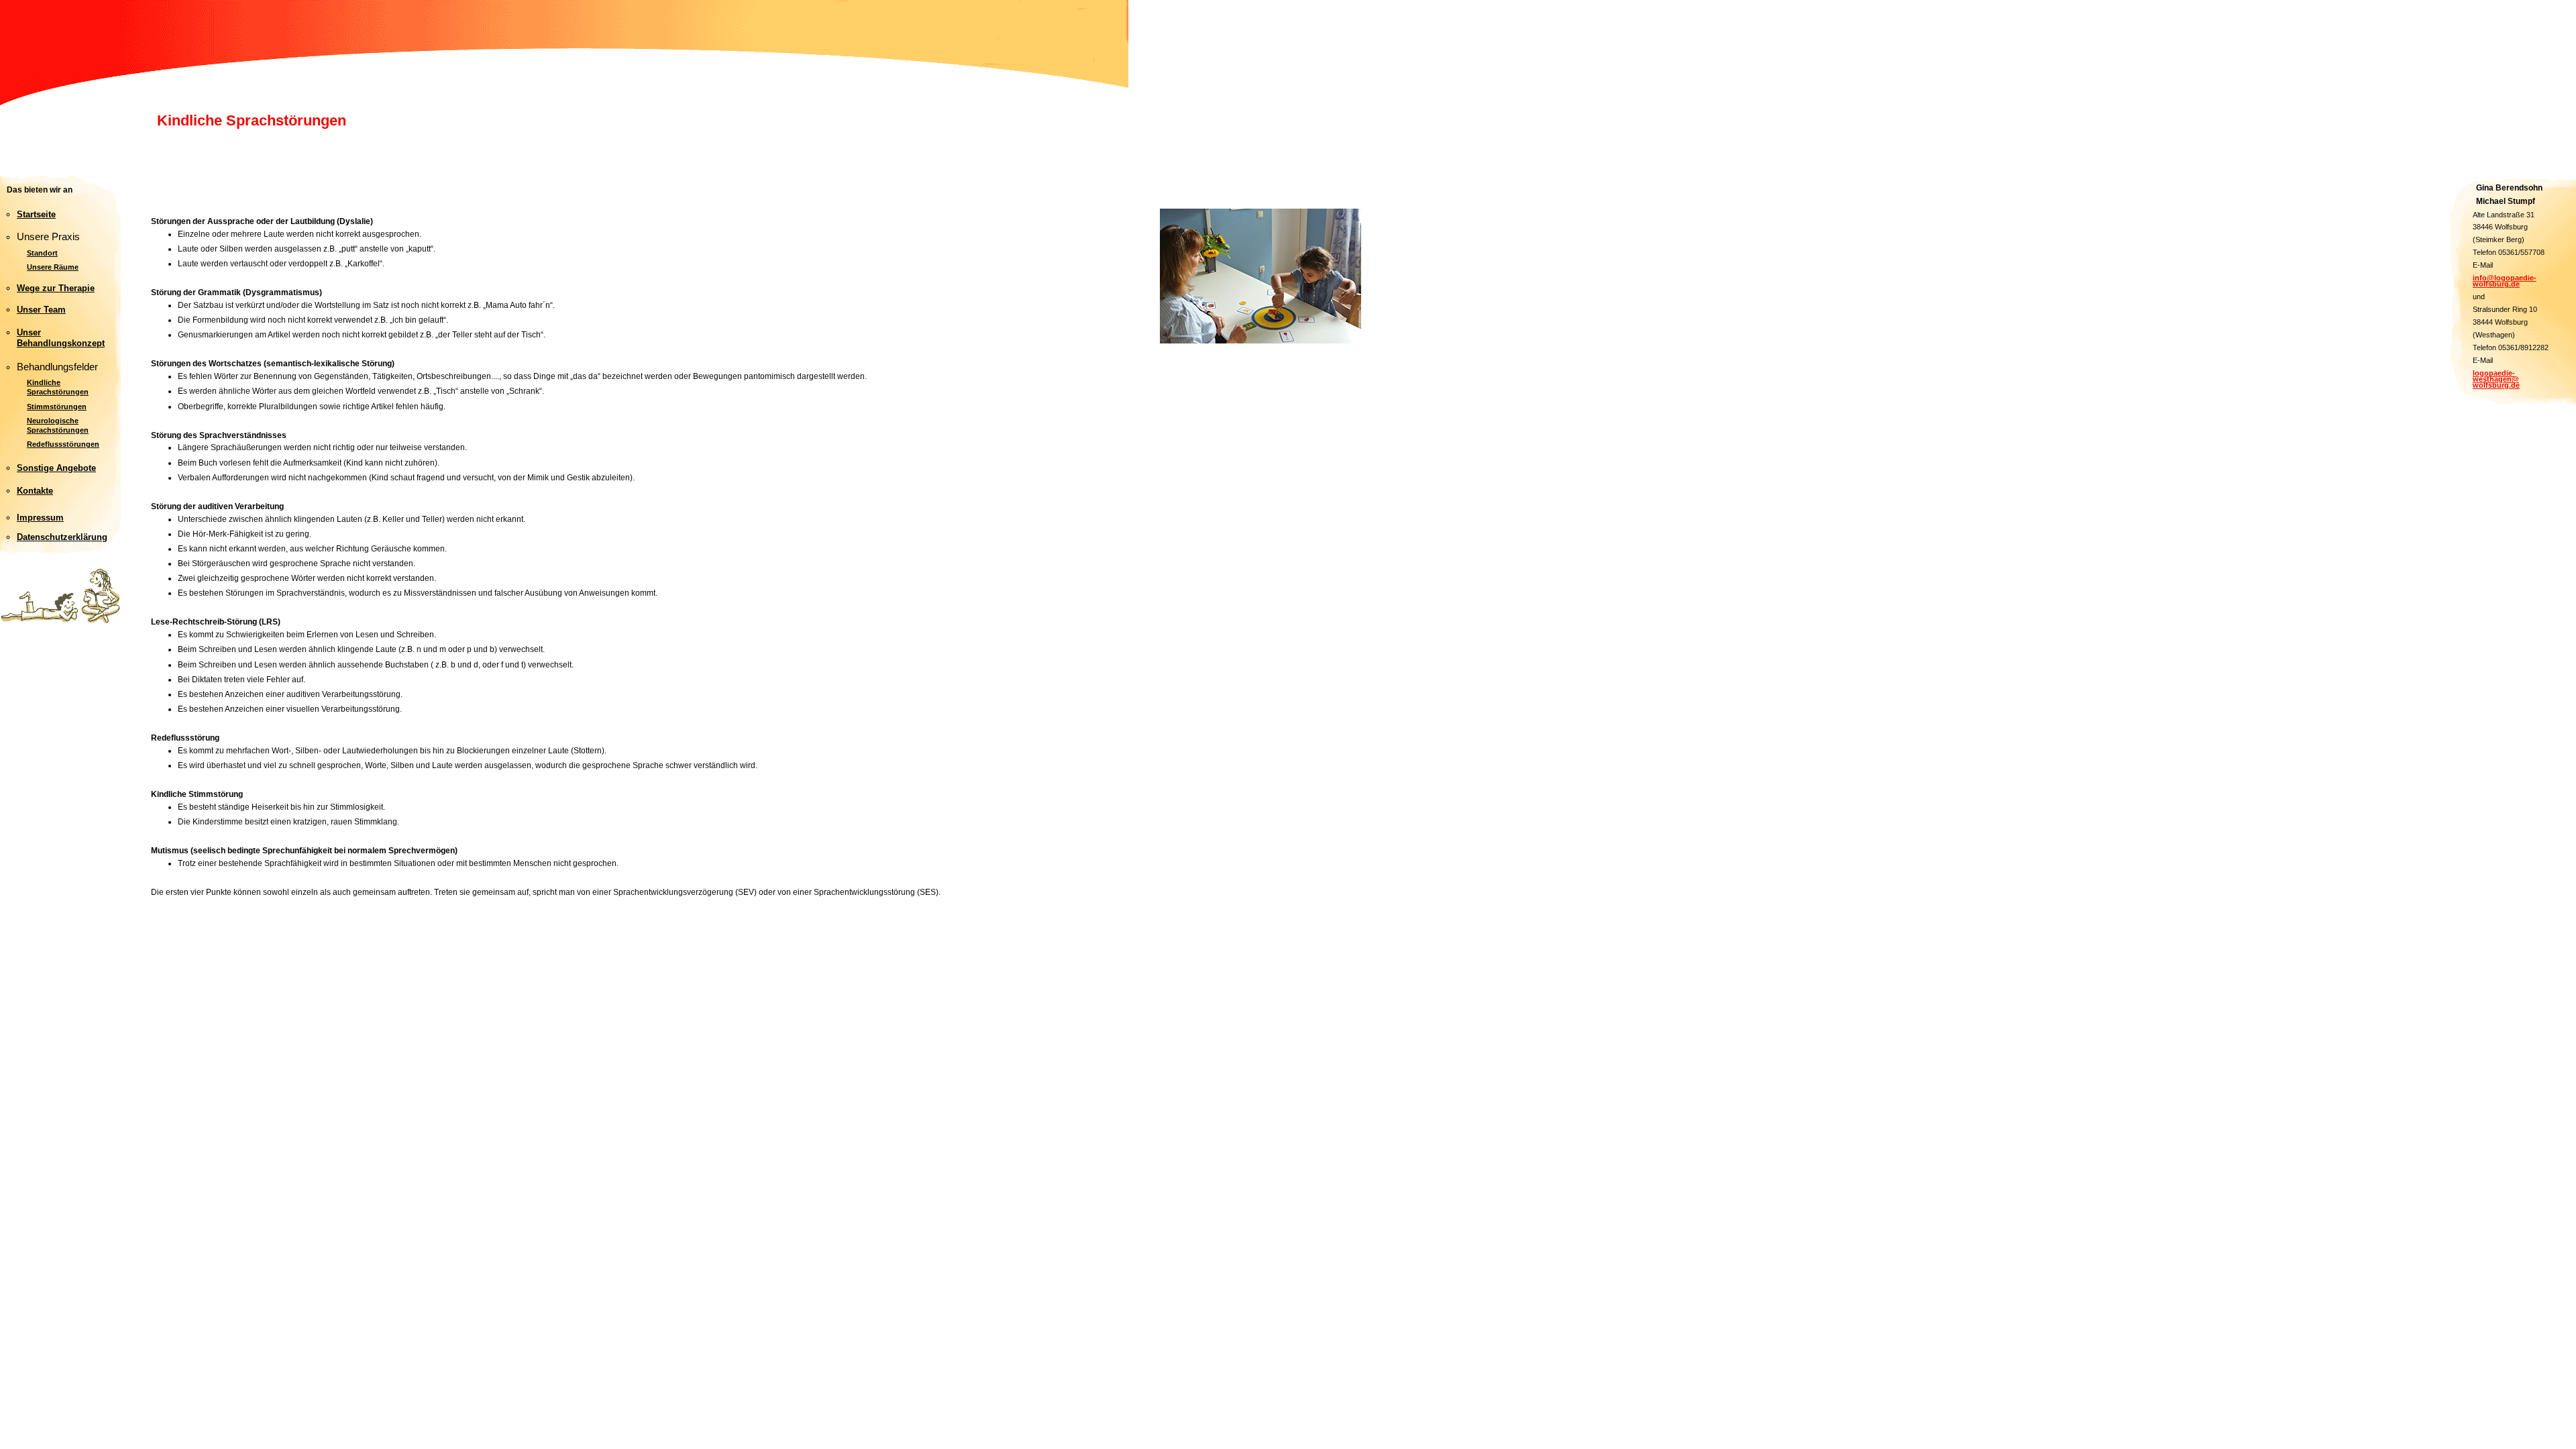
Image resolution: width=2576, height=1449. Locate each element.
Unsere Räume (53, 267)
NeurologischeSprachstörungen (58, 425)
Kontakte (35, 491)
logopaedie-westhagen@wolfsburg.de (2496, 379)
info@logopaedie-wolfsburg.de (2505, 281)
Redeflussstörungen (63, 444)
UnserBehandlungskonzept (61, 338)
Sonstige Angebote (56, 468)
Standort (42, 253)
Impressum (40, 518)
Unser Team (41, 310)
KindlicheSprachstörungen (58, 387)
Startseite (36, 214)
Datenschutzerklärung (62, 537)
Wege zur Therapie (56, 288)
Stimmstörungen (57, 407)
